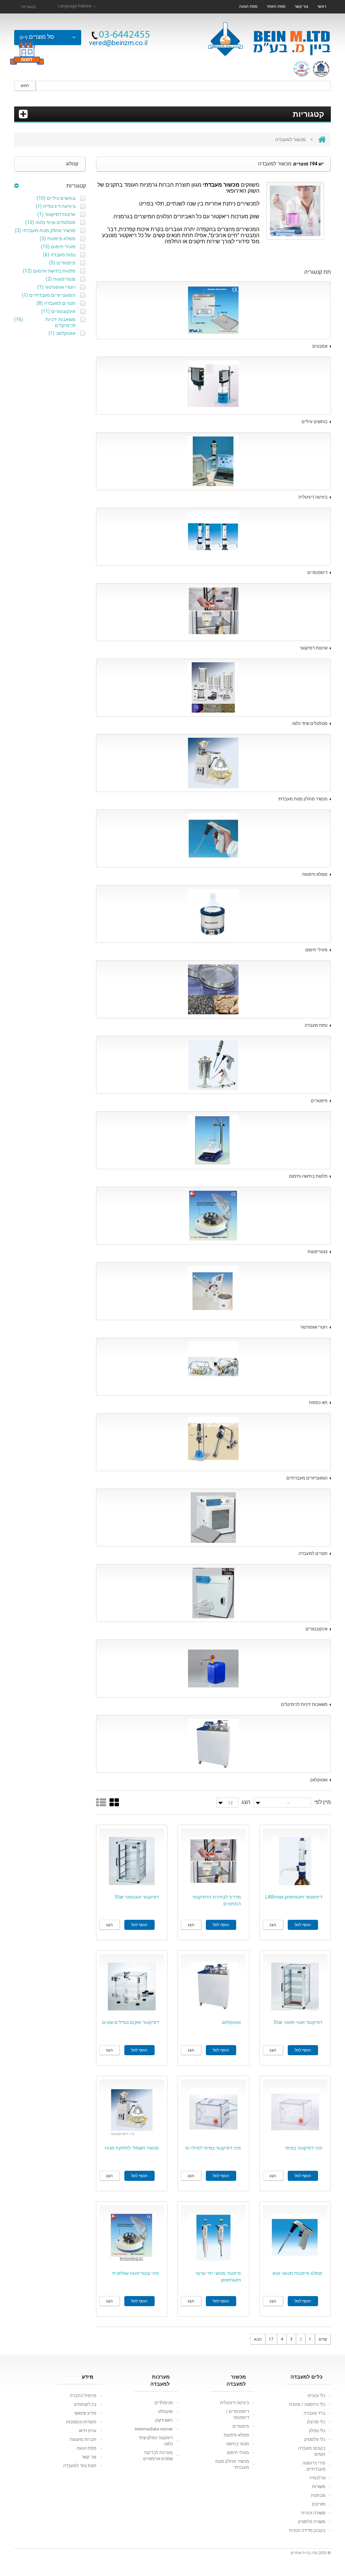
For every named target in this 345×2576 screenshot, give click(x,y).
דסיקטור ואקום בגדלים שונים (131, 2022)
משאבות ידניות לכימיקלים (304, 1704)
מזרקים (319, 2504)
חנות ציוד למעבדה (80, 2466)
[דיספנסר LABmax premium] (295, 1861)
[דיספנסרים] (214, 537)
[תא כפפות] (214, 1367)
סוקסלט (165, 2411)
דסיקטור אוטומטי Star (137, 1897)
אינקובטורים (317, 1629)
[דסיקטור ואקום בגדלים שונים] (132, 1987)
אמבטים (320, 346)
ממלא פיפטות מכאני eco (297, 2273)
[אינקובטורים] (214, 1593)
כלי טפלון (317, 2431)
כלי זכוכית (317, 2396)
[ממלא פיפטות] (214, 838)
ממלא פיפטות (315, 874)
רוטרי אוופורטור (314, 1327)
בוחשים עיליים (315, 422)
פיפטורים (319, 1101)
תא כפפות (318, 1403)
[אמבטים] (214, 310)
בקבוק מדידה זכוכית (307, 2530)
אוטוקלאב (319, 1780)
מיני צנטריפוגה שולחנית (136, 2273)
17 (271, 2339)
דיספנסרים (317, 573)
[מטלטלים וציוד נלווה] (214, 688)
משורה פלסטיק (312, 2522)
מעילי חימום (316, 950)
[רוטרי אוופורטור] (214, 1291)
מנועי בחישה (238, 2444)
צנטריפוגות (318, 1252)
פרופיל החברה (83, 2396)
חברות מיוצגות (83, 2439)
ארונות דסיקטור (313, 648)
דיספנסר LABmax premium (294, 1897)
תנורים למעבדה (313, 1553)
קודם (323, 2339)
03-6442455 (124, 35)
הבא (258, 2339)
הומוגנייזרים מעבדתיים (307, 1478)
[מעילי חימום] (214, 914)
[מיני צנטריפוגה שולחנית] (132, 2238)
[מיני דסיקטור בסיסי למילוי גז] (213, 2112)
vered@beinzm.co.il (118, 43)
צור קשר (301, 6)
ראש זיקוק (164, 2420)
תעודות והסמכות (81, 2422)
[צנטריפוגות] (214, 1216)
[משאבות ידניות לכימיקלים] (214, 1668)
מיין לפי (323, 1802)
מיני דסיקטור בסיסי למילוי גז (213, 2148)
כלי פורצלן (316, 2422)
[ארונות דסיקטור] (214, 612)
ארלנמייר (317, 2478)
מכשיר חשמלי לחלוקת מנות (132, 2148)
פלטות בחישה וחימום (308, 1176)
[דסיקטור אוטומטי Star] (132, 1861)
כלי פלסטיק (315, 2439)
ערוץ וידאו (88, 2431)
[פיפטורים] (214, 1065)
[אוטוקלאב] (214, 1744)
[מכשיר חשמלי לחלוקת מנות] (132, 2112)
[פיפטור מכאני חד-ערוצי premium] (213, 2238)
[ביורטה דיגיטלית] (214, 461)
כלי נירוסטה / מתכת (307, 2404)
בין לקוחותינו (85, 2404)
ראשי (322, 6)
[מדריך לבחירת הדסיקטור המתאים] (213, 1861)
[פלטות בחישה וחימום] (214, 1140)
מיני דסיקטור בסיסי (304, 2148)
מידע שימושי (85, 2413)
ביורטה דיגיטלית (313, 497)
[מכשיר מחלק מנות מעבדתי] (214, 763)
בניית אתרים (301, 2553)
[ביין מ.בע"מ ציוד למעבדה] (269, 36)
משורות (319, 2487)
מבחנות (318, 2495)
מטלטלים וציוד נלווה (310, 723)
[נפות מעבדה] (214, 989)
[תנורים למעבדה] (214, 1518)
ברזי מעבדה (315, 2413)
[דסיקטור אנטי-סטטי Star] (295, 1987)
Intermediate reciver (154, 2429)
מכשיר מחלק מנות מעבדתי (303, 799)
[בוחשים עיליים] (214, 386)
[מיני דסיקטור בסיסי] (295, 2112)
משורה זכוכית (313, 2513)
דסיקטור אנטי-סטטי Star (298, 2022)
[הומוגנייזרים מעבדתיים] (214, 1442)
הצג (246, 1802)
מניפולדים (164, 2403)
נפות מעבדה (316, 1025)
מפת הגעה (248, 6)
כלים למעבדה (306, 2377)
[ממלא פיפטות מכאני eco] (295, 2238)
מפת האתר (276, 6)
